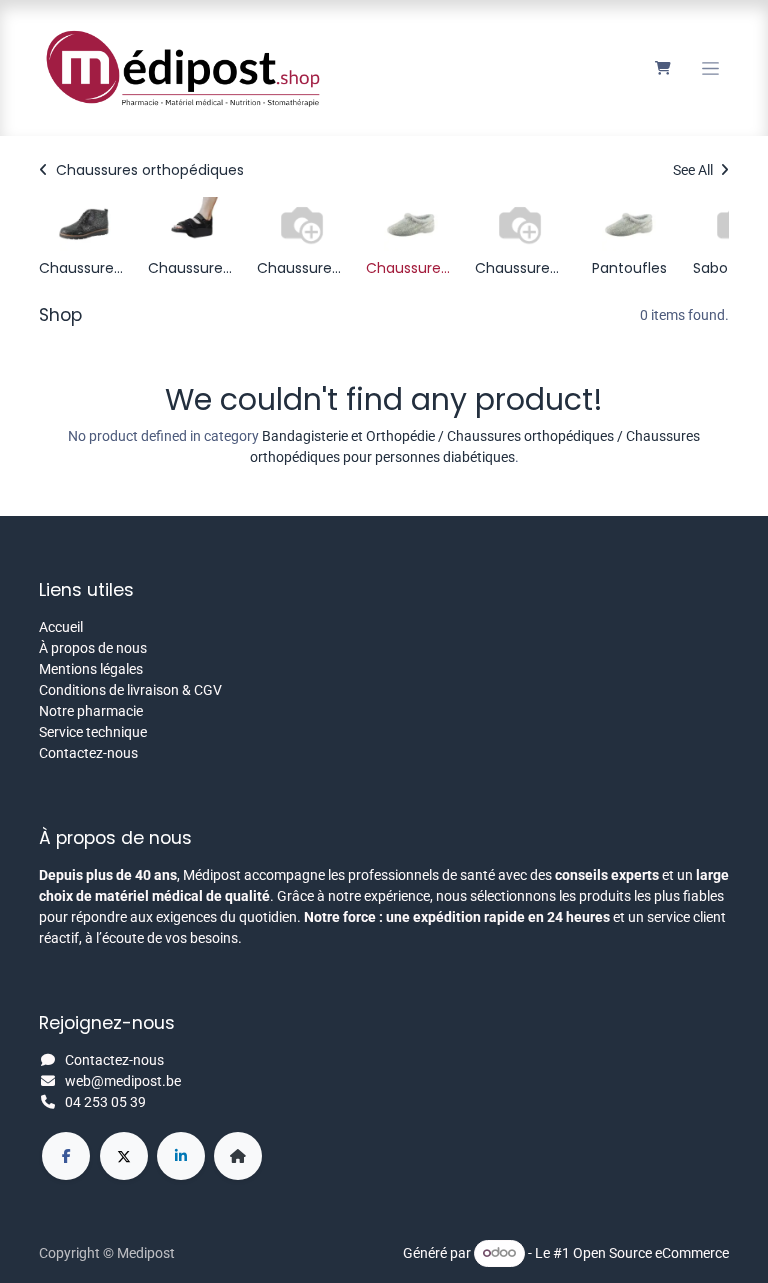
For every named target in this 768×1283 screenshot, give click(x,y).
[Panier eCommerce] (662, 68)
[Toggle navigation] (710, 68)
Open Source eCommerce (651, 1252)
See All (694, 170)
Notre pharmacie (91, 711)
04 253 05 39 (105, 1102)
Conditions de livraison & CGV (130, 690)
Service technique (93, 732)
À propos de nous (93, 648)
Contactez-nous (88, 753)
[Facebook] (66, 1156)
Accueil (61, 627)
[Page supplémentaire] (238, 1156)
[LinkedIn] (181, 1156)
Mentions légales (91, 669)
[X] (124, 1156)
